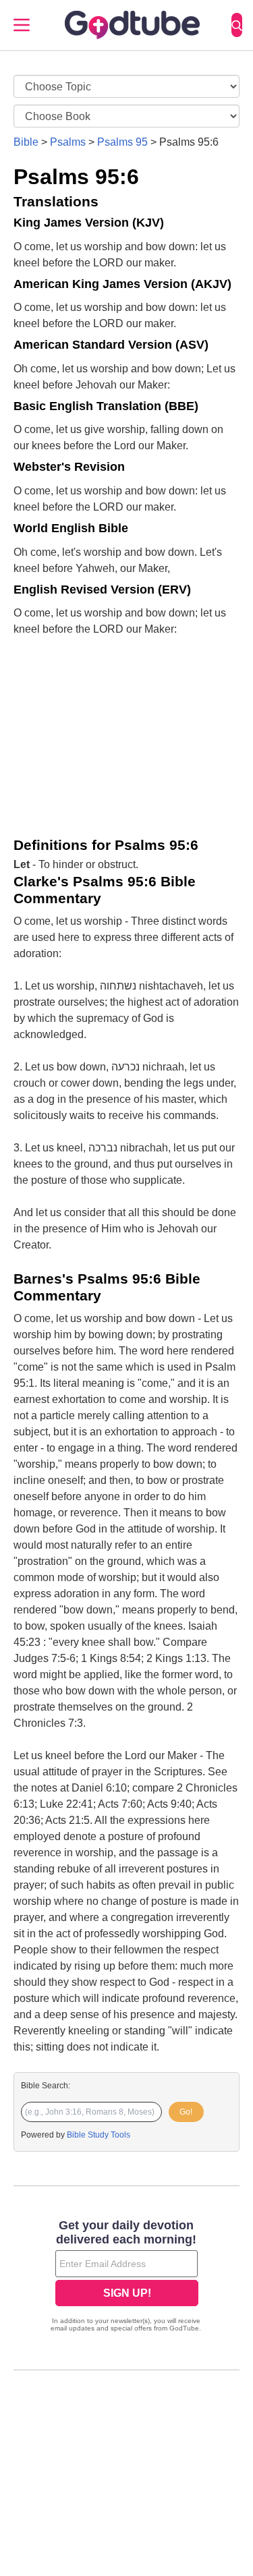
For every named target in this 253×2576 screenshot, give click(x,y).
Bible (26, 142)
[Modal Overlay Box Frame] (126, 2277)
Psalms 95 (122, 142)
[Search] (237, 25)
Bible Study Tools (99, 2135)
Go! (186, 2112)
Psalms (68, 142)
